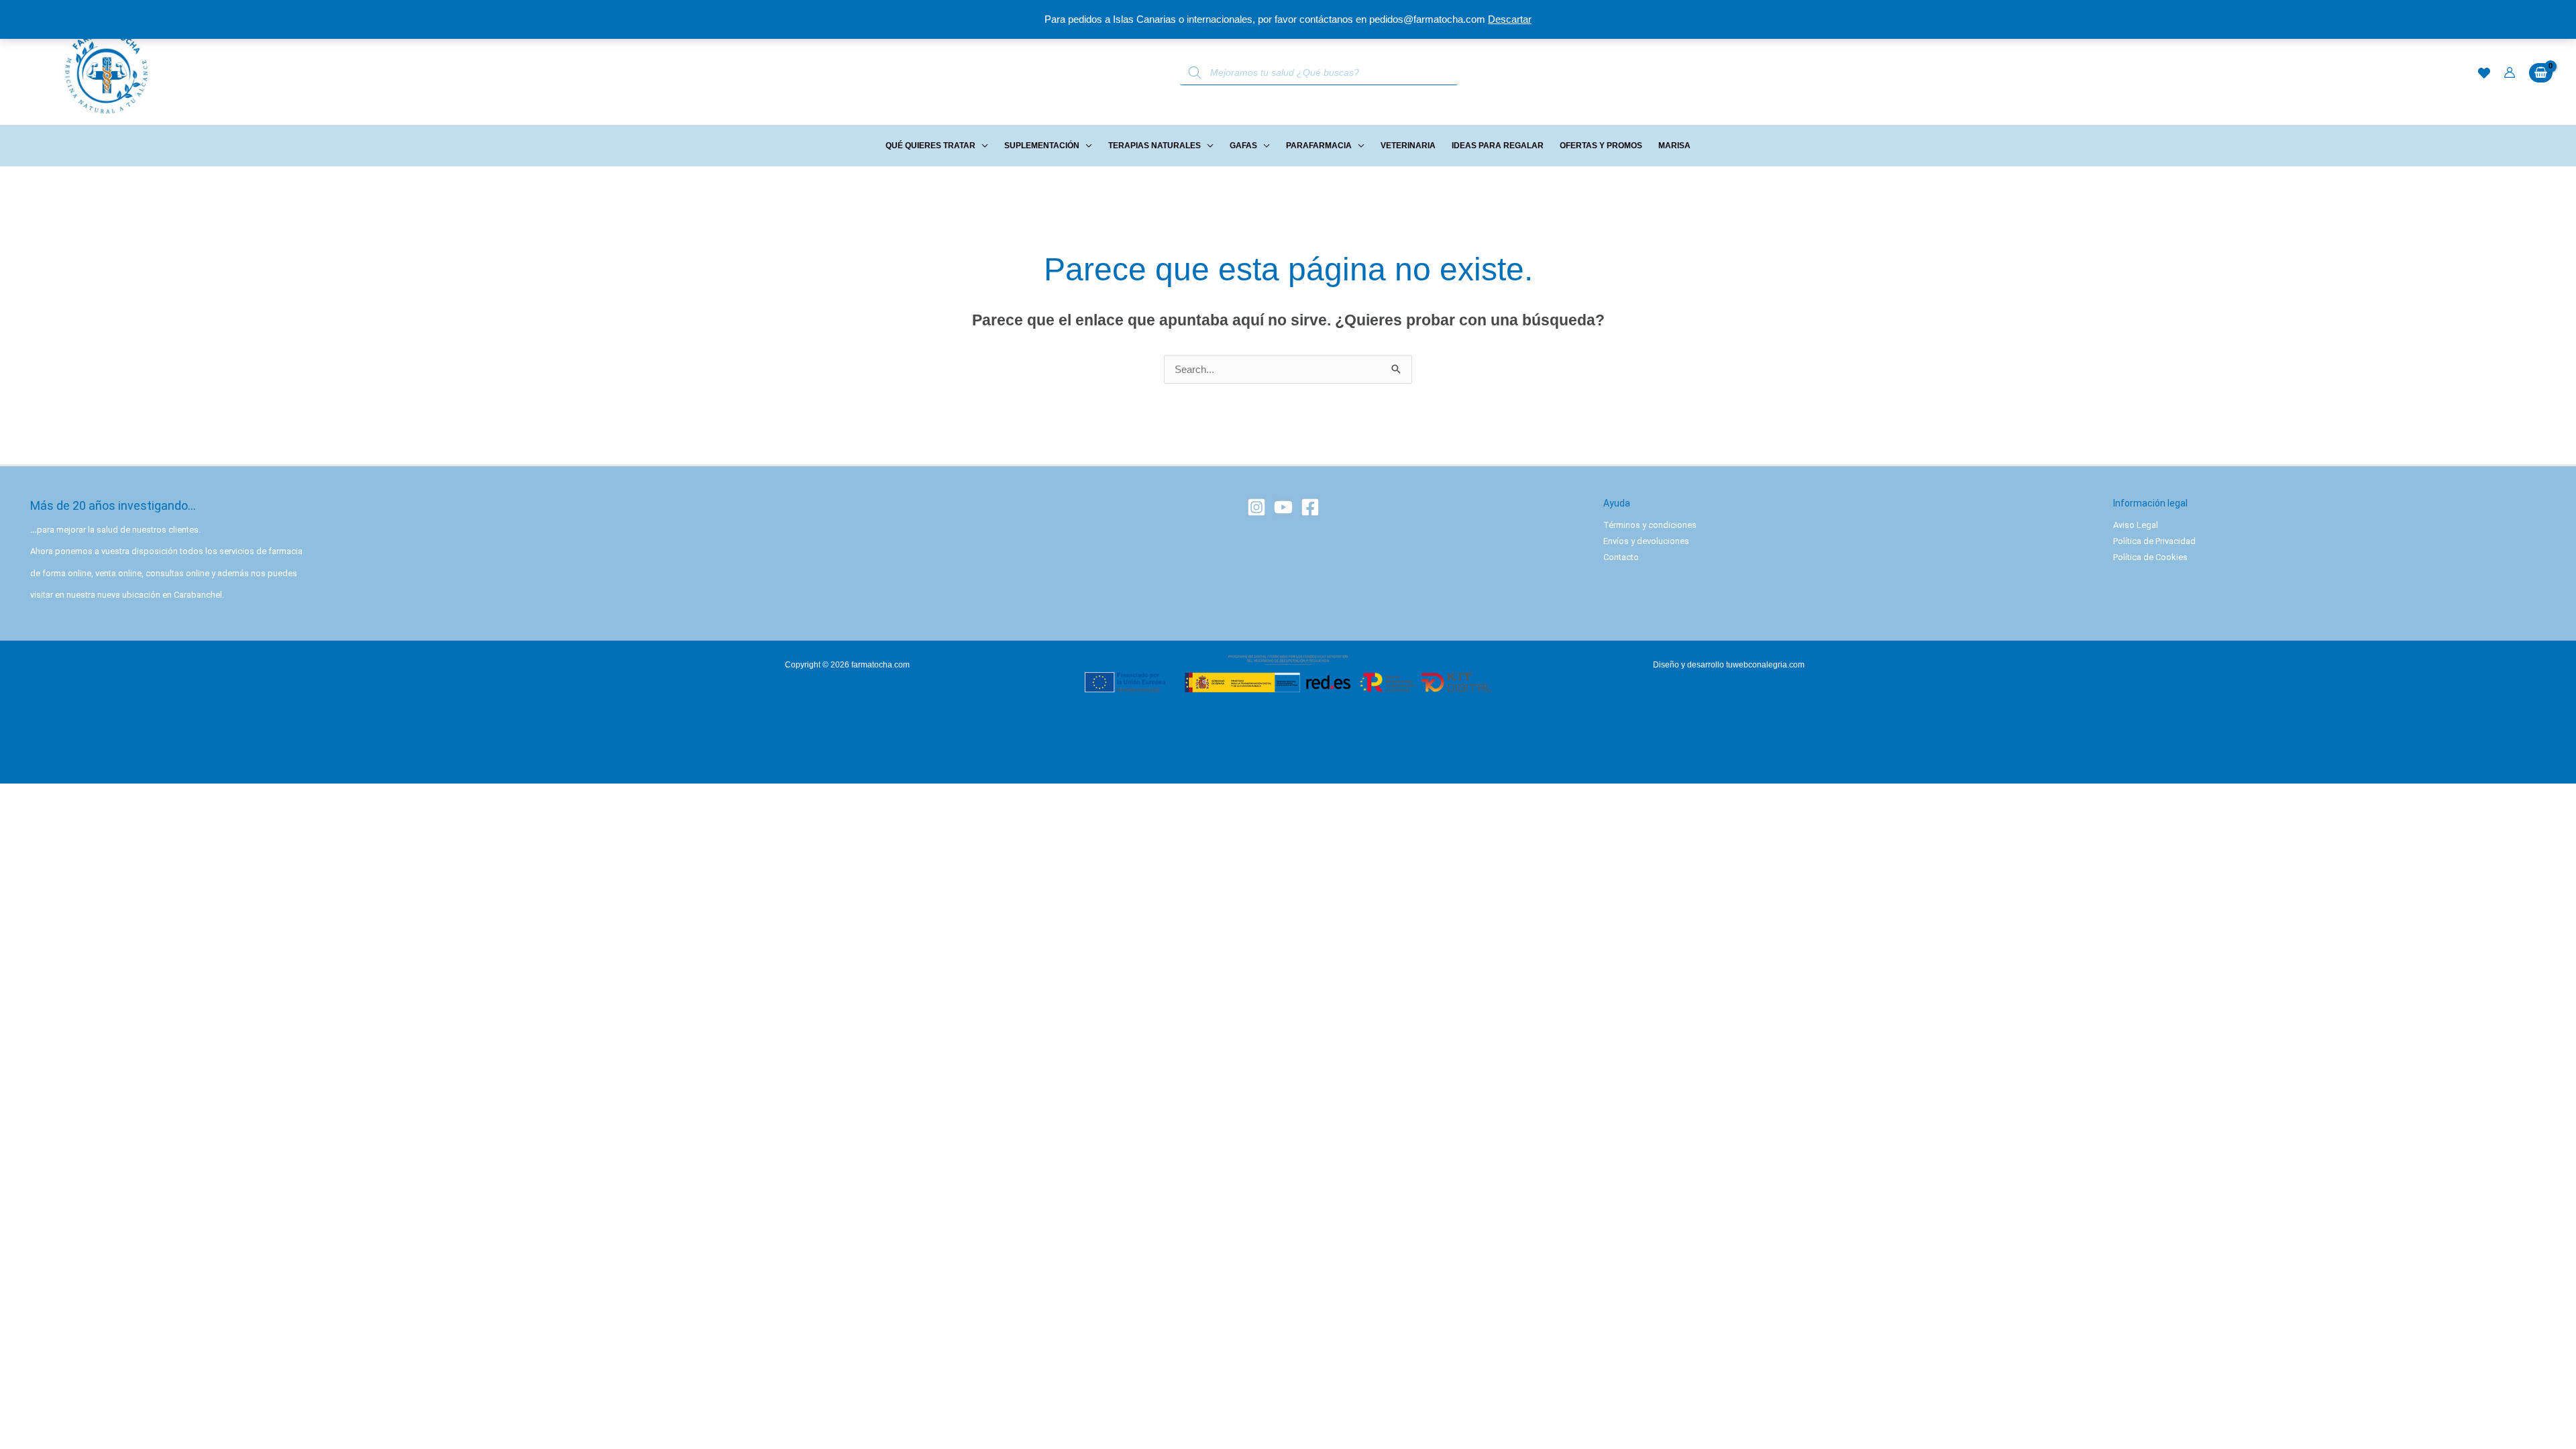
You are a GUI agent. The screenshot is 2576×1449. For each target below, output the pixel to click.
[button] (982, 146)
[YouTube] (1283, 507)
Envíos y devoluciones (1646, 541)
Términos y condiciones (1650, 525)
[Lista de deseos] (2484, 73)
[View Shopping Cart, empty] (2541, 73)
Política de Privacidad (2154, 541)
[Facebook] (1310, 507)
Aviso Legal (2136, 525)
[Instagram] (1256, 507)
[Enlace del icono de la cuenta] (2510, 72)
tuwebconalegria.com (1765, 665)
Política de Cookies (2150, 557)
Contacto (1621, 557)
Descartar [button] (1510, 19)
